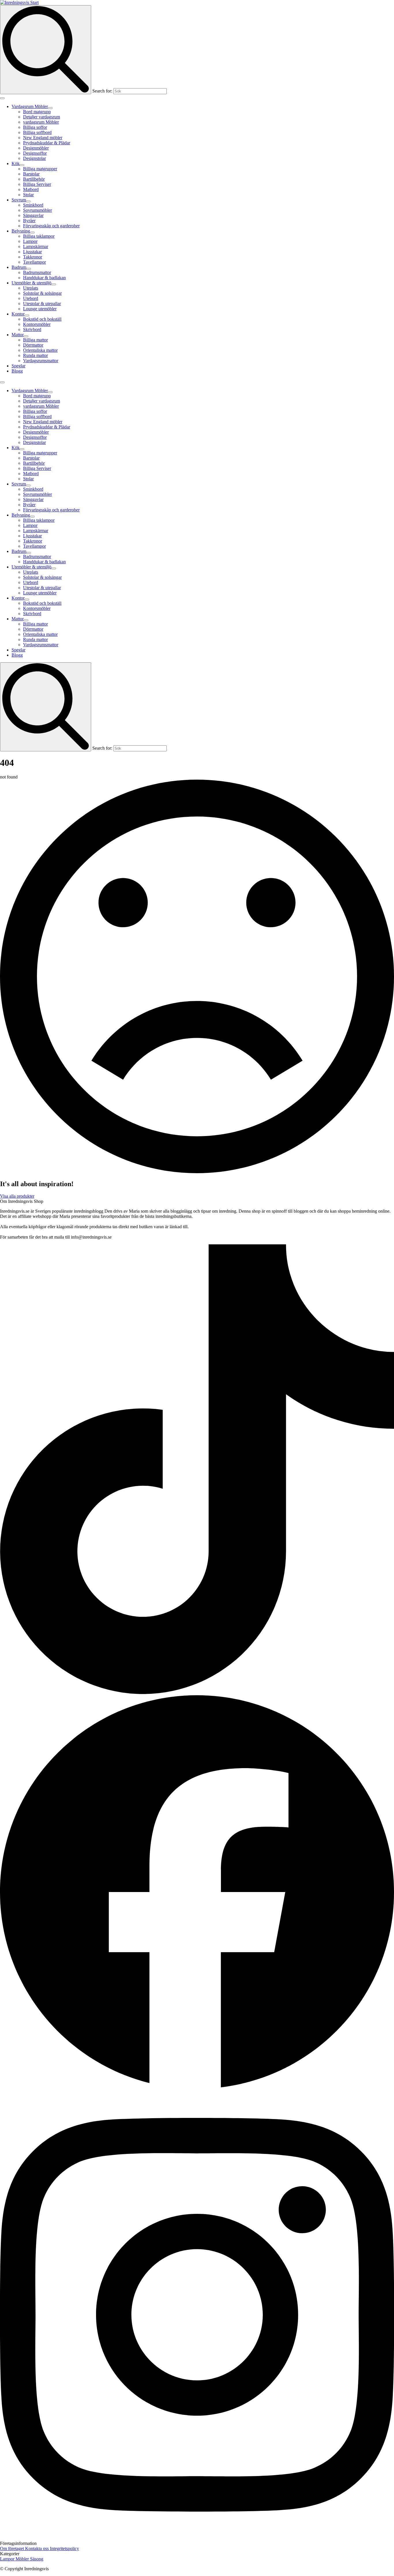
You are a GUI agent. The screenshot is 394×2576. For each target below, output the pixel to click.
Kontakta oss (37, 2548)
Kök (16, 164)
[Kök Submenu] (22, 165)
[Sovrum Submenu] (28, 201)
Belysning (21, 231)
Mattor (18, 335)
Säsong (37, 2559)
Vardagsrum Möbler (30, 106)
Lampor (8, 2559)
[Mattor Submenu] (26, 336)
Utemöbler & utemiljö (31, 283)
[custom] (197, 1693)
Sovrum (19, 200)
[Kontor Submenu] (27, 315)
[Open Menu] (2, 98)
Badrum (19, 267)
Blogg (17, 371)
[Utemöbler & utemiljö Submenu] (54, 284)
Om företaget (13, 2548)
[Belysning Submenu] (32, 233)
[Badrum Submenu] (29, 269)
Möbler (23, 2559)
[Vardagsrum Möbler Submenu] (50, 108)
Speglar (18, 366)
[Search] (46, 50)
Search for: (102, 91)
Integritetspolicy (64, 2548)
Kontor (18, 314)
